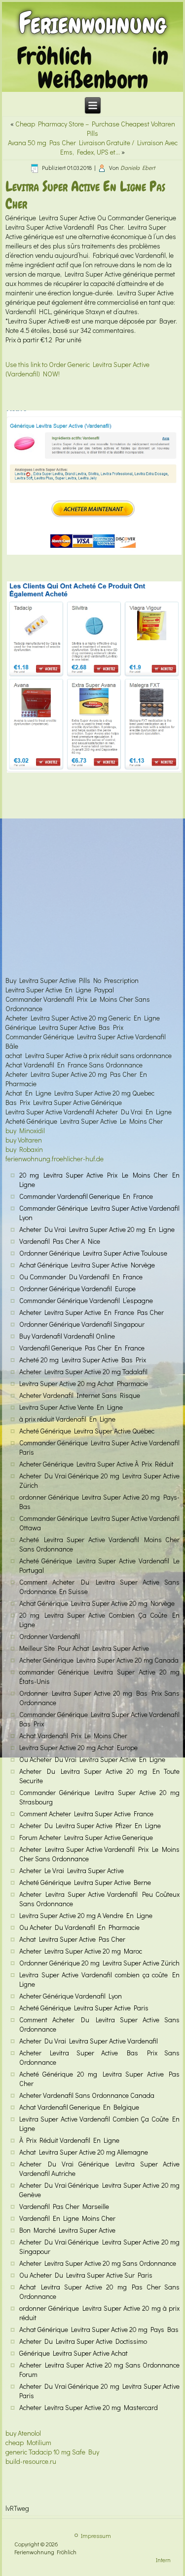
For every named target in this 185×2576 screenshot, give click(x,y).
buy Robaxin (24, 1149)
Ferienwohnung (92, 23)
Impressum (96, 2535)
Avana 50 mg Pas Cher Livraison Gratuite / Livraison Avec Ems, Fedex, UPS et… (93, 147)
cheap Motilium (28, 2442)
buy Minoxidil (25, 1130)
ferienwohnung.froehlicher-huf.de (55, 1159)
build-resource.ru (31, 2461)
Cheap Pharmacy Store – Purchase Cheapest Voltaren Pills (95, 128)
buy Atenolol (23, 2433)
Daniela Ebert (138, 167)
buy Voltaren (24, 1140)
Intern (163, 2560)
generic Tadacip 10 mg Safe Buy (52, 2452)
